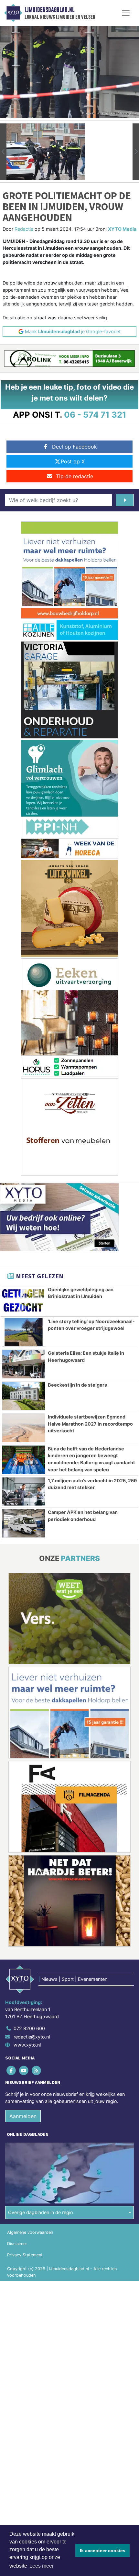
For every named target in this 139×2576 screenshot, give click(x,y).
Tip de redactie (75, 476)
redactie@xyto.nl (32, 2037)
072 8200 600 (29, 2028)
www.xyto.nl (27, 2045)
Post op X (73, 461)
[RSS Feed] (37, 2071)
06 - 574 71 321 (95, 415)
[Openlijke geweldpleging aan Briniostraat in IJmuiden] (24, 1301)
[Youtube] (24, 2071)
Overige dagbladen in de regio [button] (41, 2212)
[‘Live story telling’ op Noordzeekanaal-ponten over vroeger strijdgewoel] (24, 1332)
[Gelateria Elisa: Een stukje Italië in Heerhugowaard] (24, 1364)
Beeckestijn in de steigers (77, 1385)
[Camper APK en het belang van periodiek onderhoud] (24, 1523)
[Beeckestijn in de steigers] (24, 1396)
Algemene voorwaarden (30, 2232)
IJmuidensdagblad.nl (49, 10)
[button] (3, 152)
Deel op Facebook (75, 447)
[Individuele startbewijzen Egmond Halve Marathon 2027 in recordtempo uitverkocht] (24, 1428)
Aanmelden (23, 2116)
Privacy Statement (25, 2255)
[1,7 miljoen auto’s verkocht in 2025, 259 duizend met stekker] (24, 1492)
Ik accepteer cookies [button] (103, 2551)
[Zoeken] (125, 500)
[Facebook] (11, 2071)
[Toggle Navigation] (126, 13)
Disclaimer (17, 2244)
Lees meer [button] (42, 2566)
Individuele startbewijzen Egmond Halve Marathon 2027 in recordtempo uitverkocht (90, 1424)
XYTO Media (122, 229)
